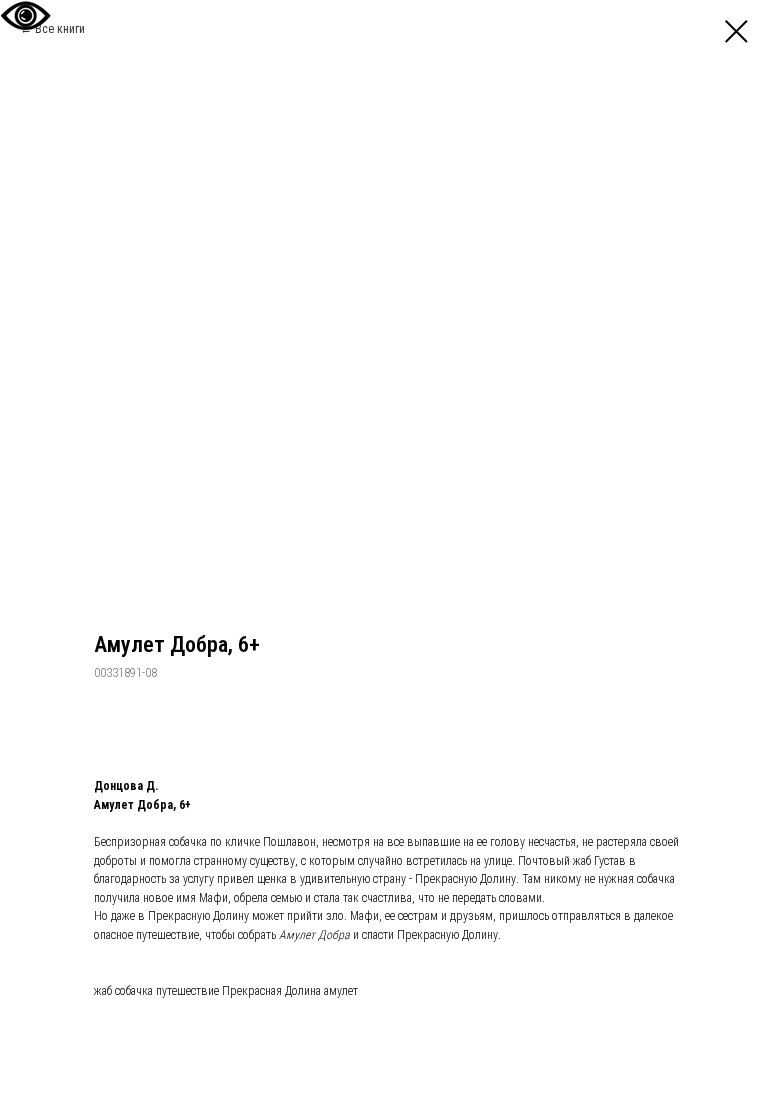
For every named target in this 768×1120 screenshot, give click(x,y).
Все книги (60, 29)
